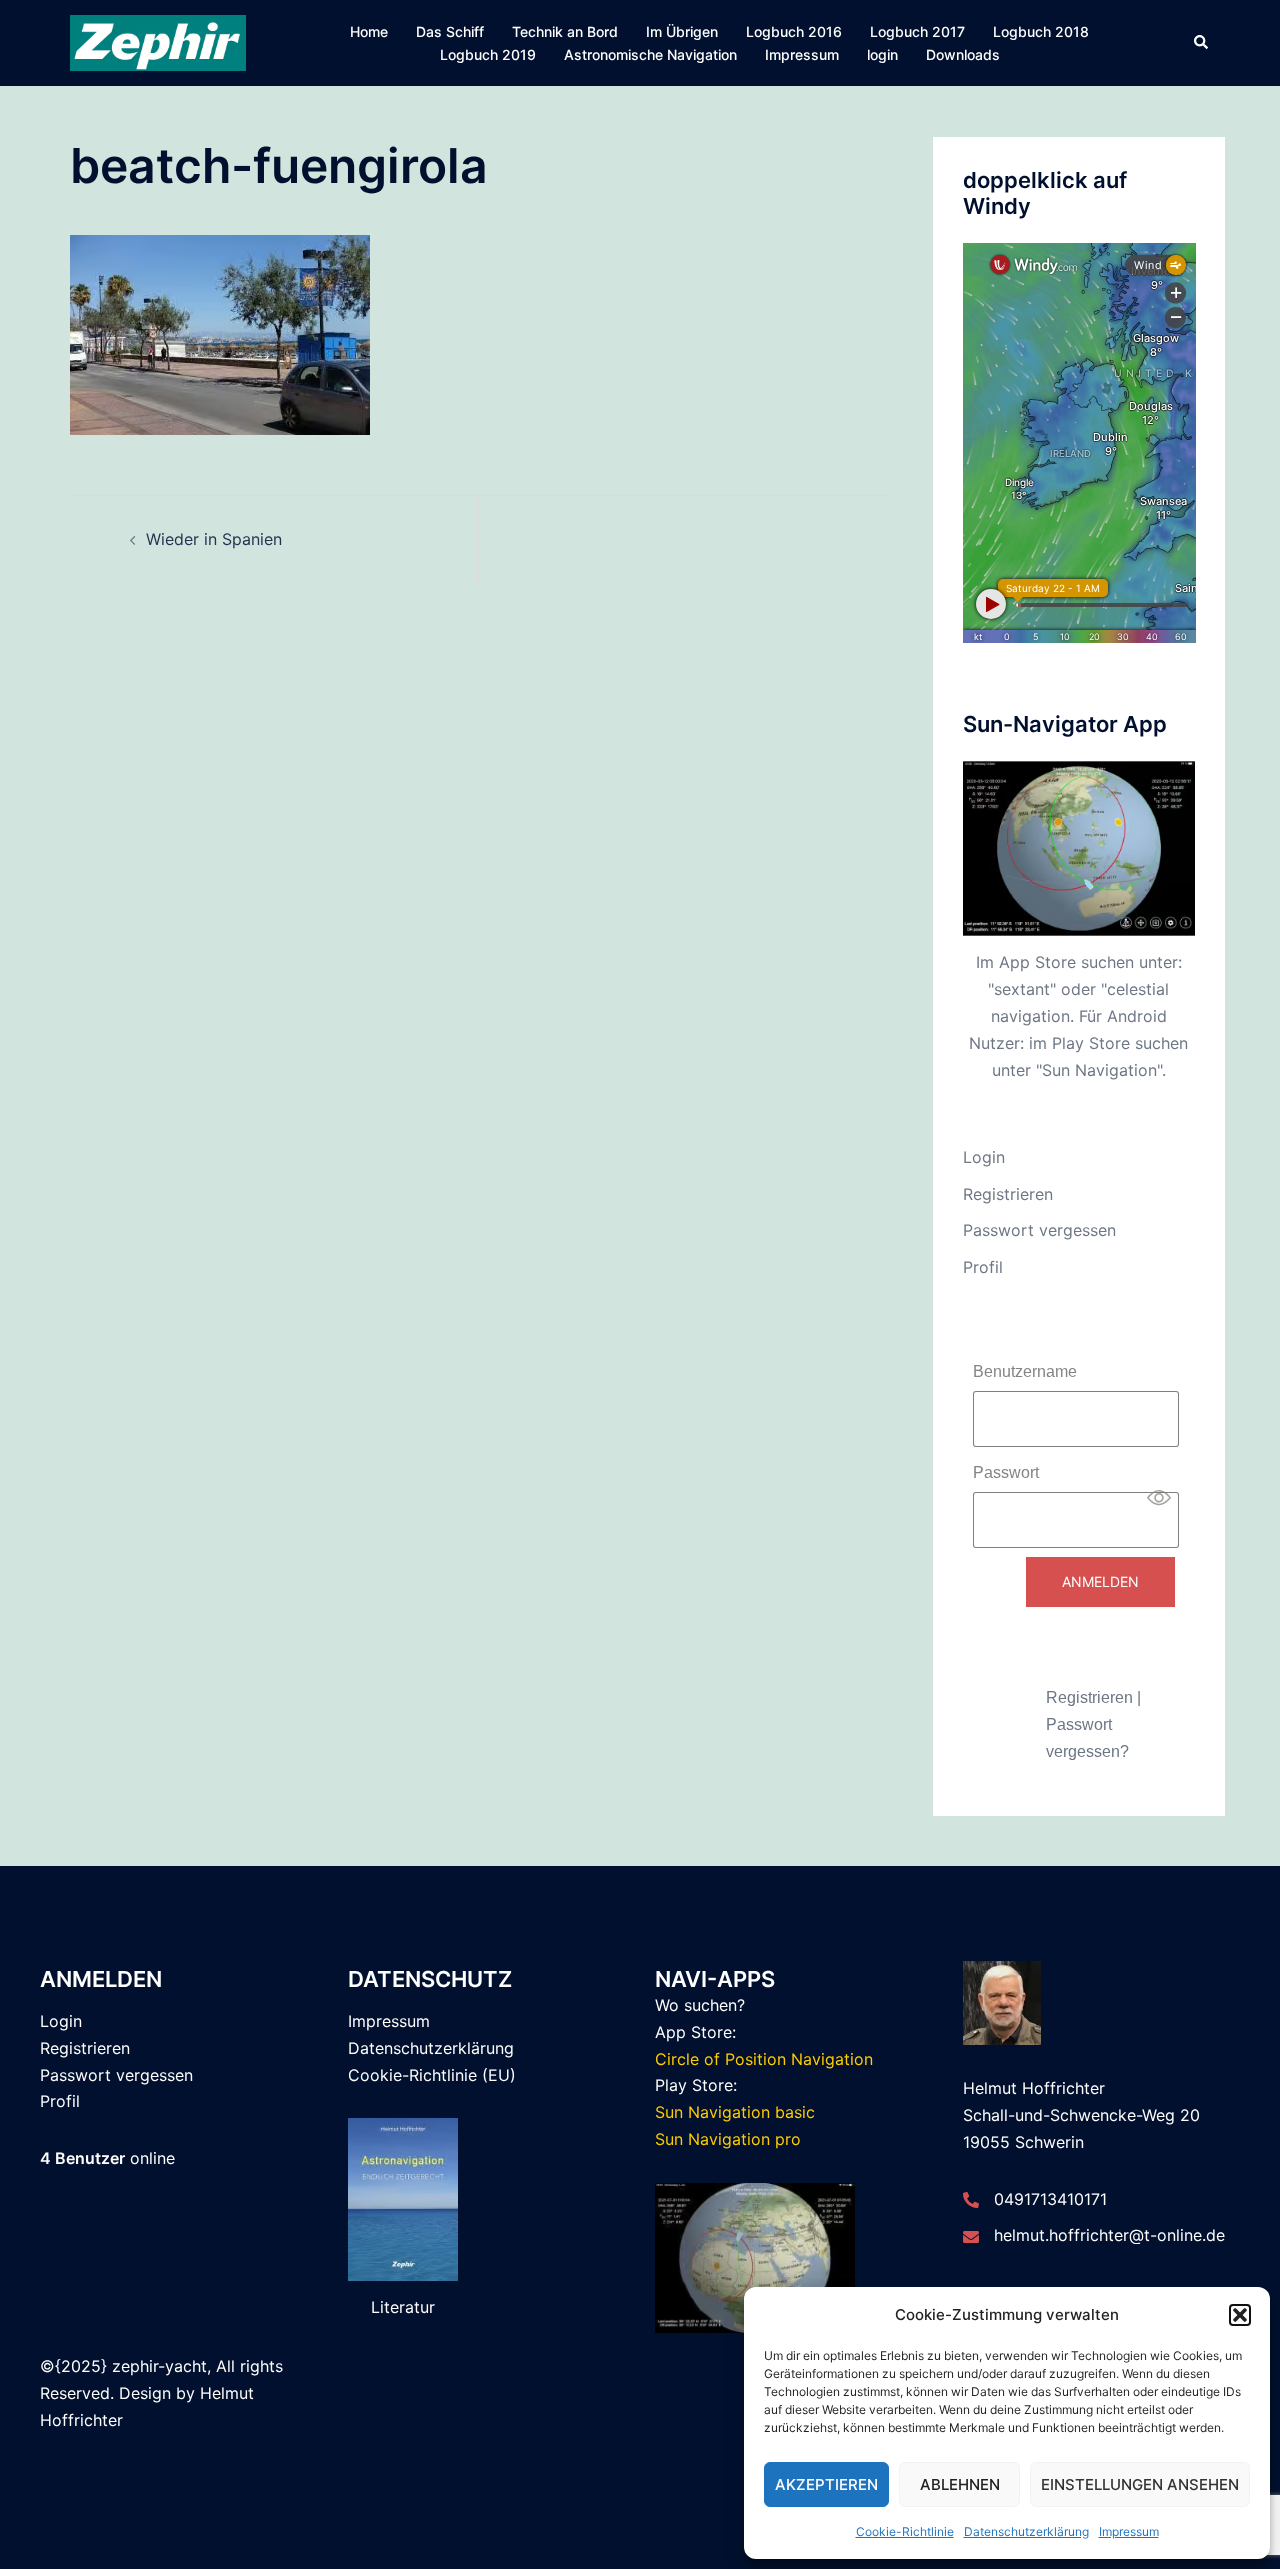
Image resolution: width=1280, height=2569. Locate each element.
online (107, 2158)
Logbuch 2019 (488, 54)
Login (984, 1157)
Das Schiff (450, 31)
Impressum (1129, 2531)
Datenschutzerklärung (1026, 2531)
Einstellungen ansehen (1140, 2484)
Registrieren (1008, 1194)
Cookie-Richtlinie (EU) (432, 2075)
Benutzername (1025, 1371)
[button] (1240, 2315)
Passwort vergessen (1039, 1230)
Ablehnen (960, 2484)
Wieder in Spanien (214, 539)
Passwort (1006, 1472)
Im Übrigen (682, 31)
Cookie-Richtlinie (905, 2531)
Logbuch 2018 (1041, 31)
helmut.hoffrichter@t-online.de (1109, 2235)
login (882, 54)
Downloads (963, 54)
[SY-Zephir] (158, 42)
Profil (983, 1267)
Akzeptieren (826, 2484)
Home (369, 31)
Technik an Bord (565, 31)
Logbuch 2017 (917, 31)
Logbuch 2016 (794, 31)
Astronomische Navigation (650, 54)
